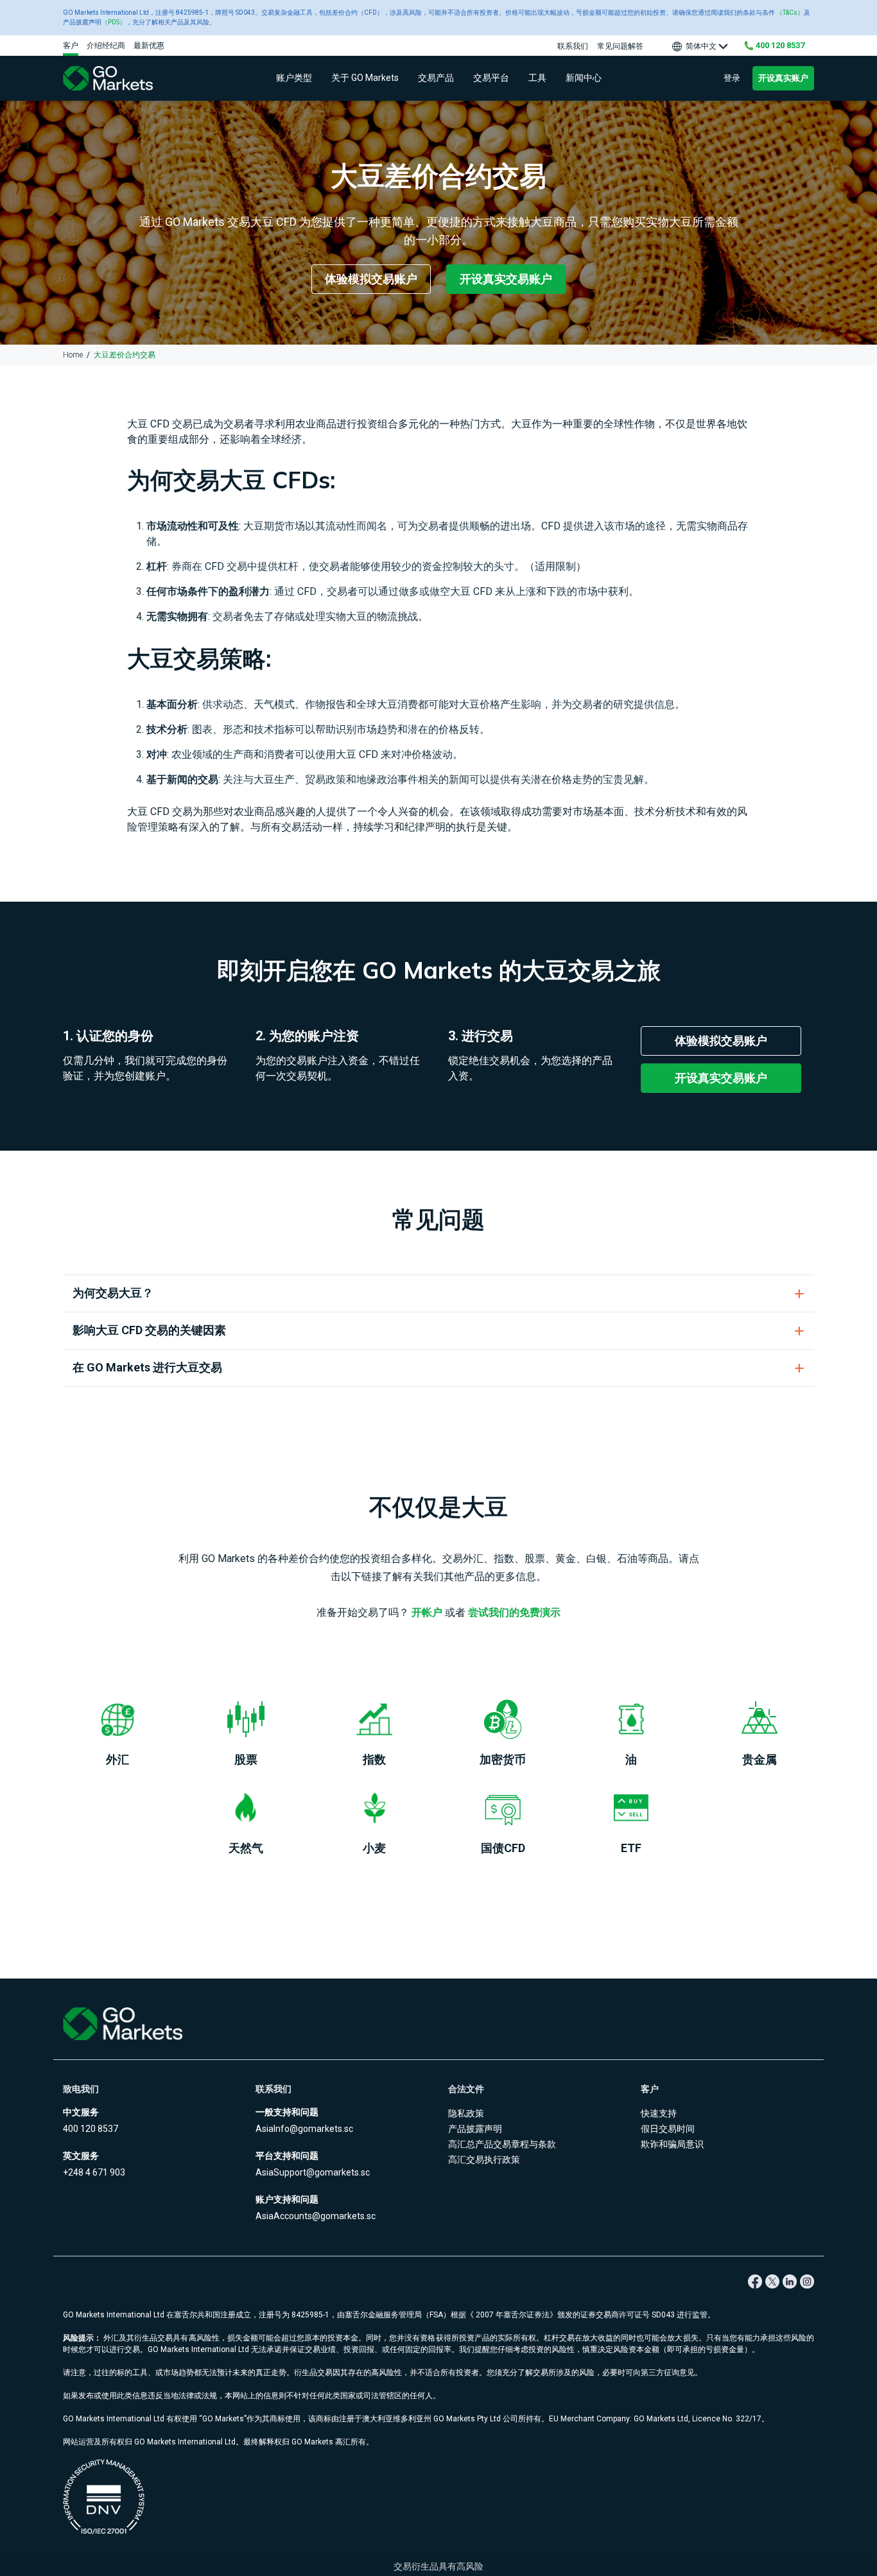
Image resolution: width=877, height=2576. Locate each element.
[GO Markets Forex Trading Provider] (124, 79)
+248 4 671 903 (94, 2172)
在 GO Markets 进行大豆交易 (147, 1367)
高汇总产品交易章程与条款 (502, 2144)
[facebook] (755, 2281)
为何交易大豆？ (113, 1293)
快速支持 (659, 2113)
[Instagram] (807, 2281)
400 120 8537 (91, 2129)
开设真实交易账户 (506, 279)
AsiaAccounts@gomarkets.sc (316, 2216)
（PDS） (114, 22)
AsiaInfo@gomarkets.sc (304, 2129)
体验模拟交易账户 (371, 279)
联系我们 (573, 46)
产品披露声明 (475, 2129)
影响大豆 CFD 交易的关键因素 (149, 1330)
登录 (732, 78)
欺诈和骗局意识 (672, 2144)
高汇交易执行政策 (484, 2160)
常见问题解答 (620, 46)
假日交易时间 (668, 2129)
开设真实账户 (783, 78)
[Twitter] (772, 2281)
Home (73, 355)
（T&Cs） (790, 13)
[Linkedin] (789, 2281)
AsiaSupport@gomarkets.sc (313, 2172)
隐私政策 (466, 2113)
